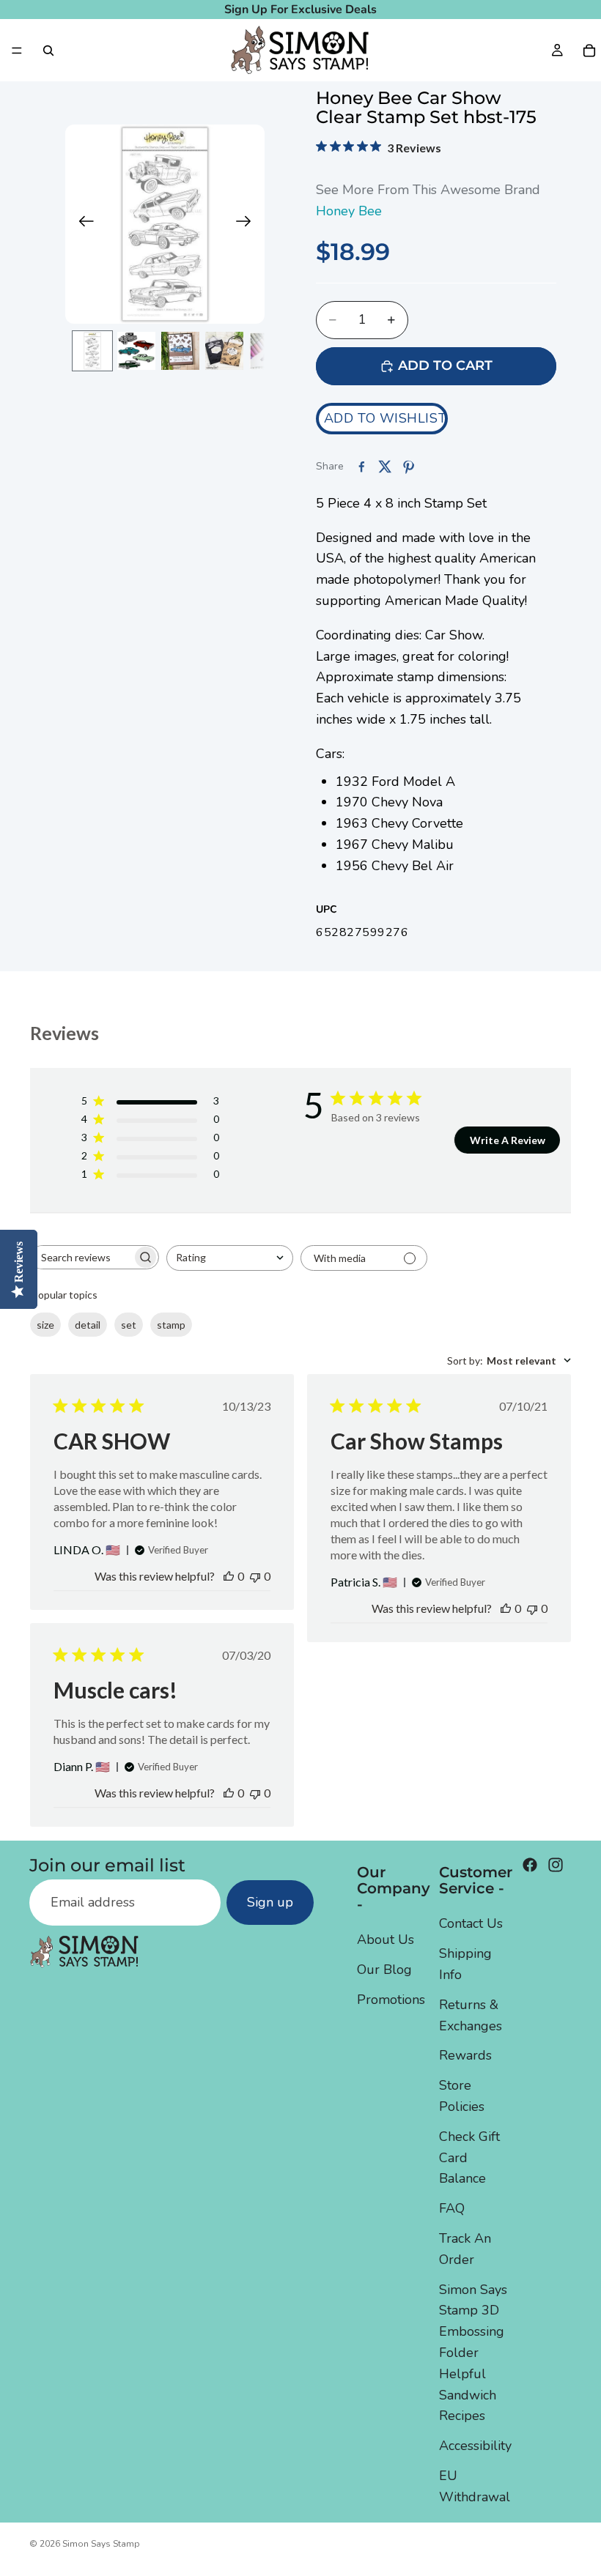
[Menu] (17, 51)
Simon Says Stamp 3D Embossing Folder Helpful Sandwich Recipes (473, 2352)
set (129, 1325)
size (45, 1325)
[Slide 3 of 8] (180, 351)
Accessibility (475, 2446)
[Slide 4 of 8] (224, 351)
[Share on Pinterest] (408, 467)
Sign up (270, 1902)
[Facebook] (530, 1865)
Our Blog (384, 1970)
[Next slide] (248, 224)
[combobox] (230, 1258)
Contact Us (471, 1923)
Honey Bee (349, 211)
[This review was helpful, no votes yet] (229, 1576)
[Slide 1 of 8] (92, 351)
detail (88, 1325)
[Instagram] (556, 1865)
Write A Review (508, 1140)
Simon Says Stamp (101, 2544)
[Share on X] (385, 467)
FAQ (452, 2208)
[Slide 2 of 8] (136, 351)
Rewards (465, 2055)
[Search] (48, 51)
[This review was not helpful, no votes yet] (255, 1576)
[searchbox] (81, 1257)
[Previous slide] (82, 224)
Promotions (391, 2000)
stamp (171, 1325)
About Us (386, 1940)
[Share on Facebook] (361, 467)
